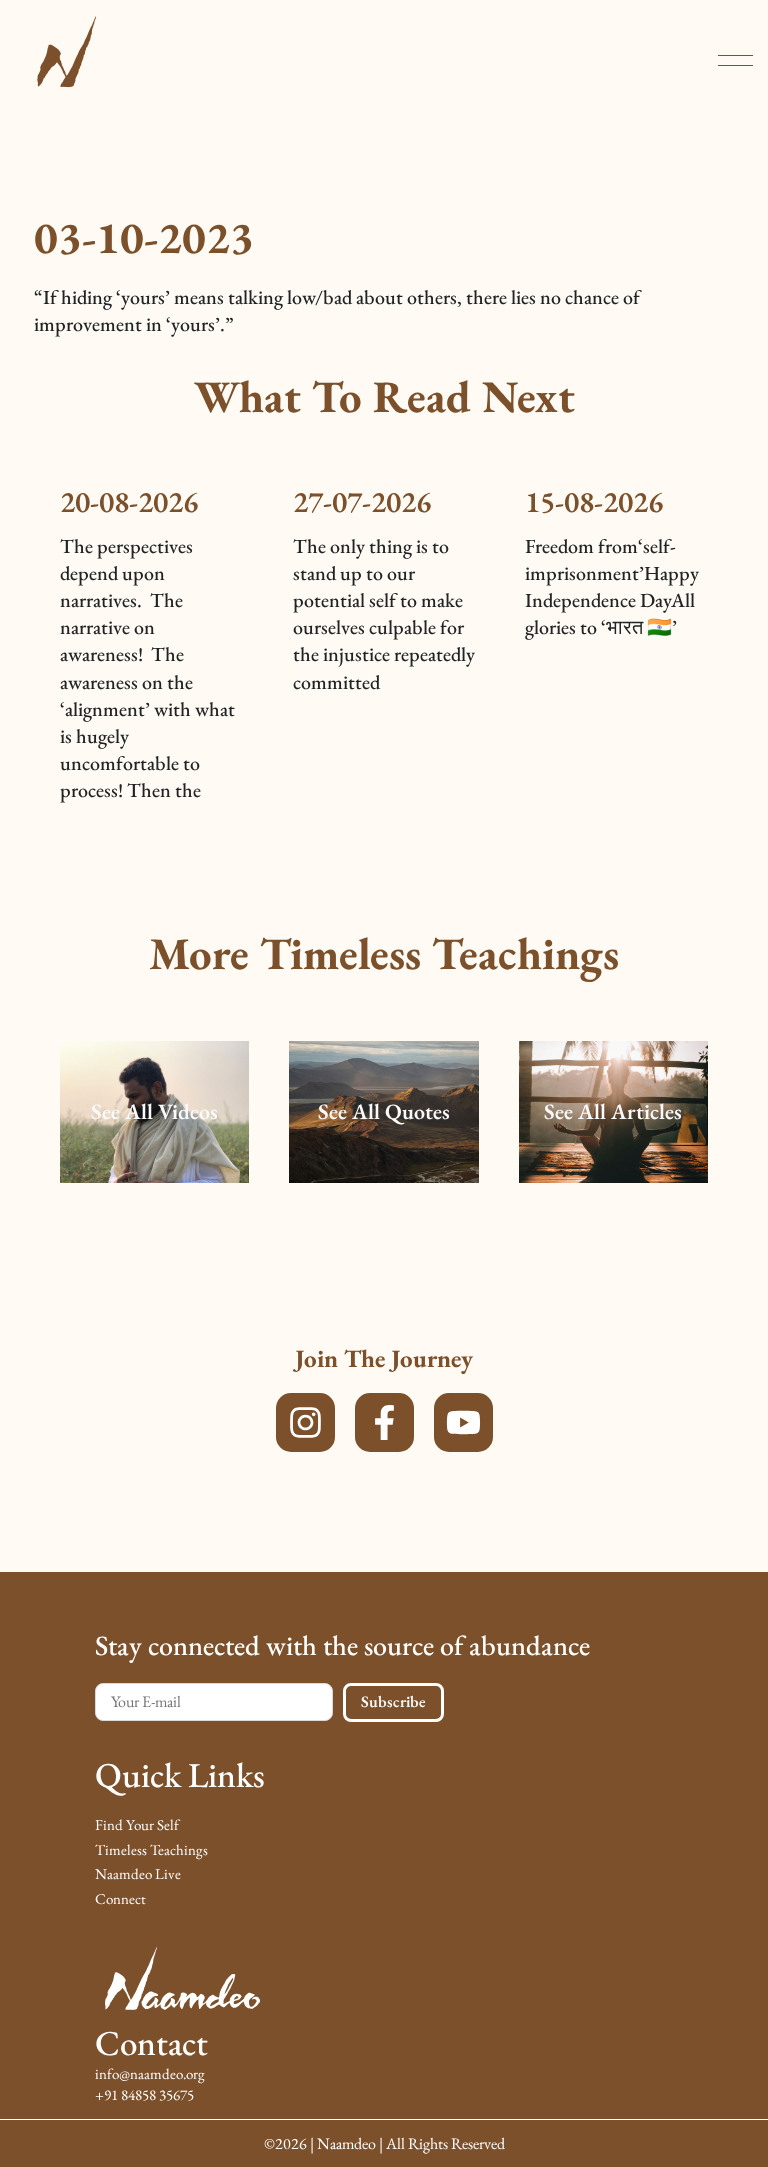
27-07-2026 (362, 501)
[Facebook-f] (384, 1422)
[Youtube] (463, 1422)
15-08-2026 (594, 501)
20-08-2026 (129, 501)
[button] (735, 60)
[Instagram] (305, 1422)
